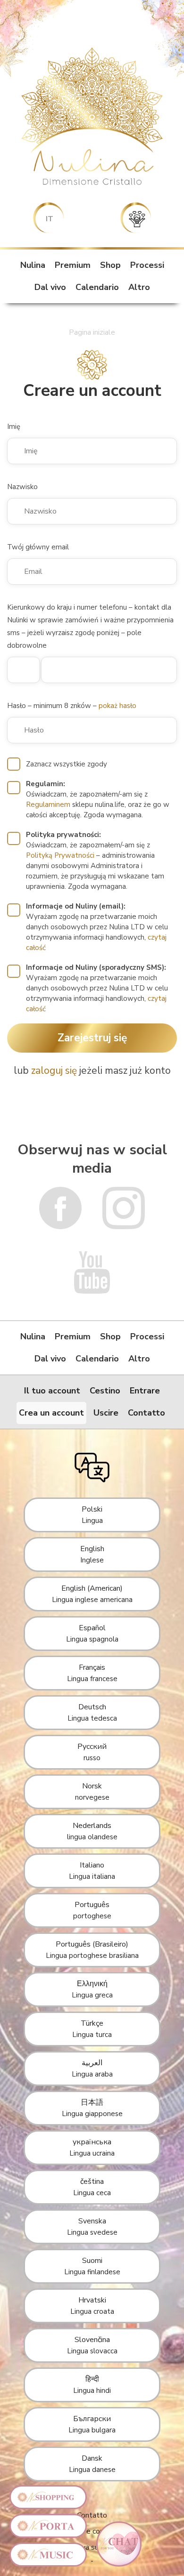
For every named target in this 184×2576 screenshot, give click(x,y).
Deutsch (92, 1712)
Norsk (92, 1791)
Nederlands (92, 1831)
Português (92, 1910)
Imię (14, 427)
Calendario (97, 287)
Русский (92, 1752)
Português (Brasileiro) (92, 1950)
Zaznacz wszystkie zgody (67, 764)
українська (92, 2147)
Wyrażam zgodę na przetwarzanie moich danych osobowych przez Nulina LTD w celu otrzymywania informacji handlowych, (97, 927)
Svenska (92, 2226)
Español (92, 1633)
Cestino (105, 1391)
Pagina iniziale (92, 332)
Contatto (146, 1413)
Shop (110, 265)
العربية (92, 2068)
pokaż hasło (117, 706)
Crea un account (51, 1413)
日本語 (92, 2108)
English (92, 1554)
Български (92, 2424)
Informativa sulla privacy (92, 2547)
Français (92, 1673)
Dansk (92, 2464)
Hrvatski (92, 2306)
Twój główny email (38, 547)
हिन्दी (92, 2385)
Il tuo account (52, 1391)
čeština (92, 2187)
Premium (73, 265)
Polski (92, 1515)
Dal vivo (50, 287)
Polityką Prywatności (60, 855)
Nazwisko (22, 487)
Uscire (106, 1413)
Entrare (145, 1391)
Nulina (33, 265)
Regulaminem (48, 805)
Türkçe (92, 2029)
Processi (147, 265)
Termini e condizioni (92, 2531)
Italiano (92, 1871)
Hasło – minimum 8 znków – (72, 706)
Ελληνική (92, 1989)
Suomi (92, 2266)
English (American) (92, 1594)
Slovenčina (92, 2345)
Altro (139, 287)
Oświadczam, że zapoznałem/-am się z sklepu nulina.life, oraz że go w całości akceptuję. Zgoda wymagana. (98, 799)
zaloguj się (54, 1071)
